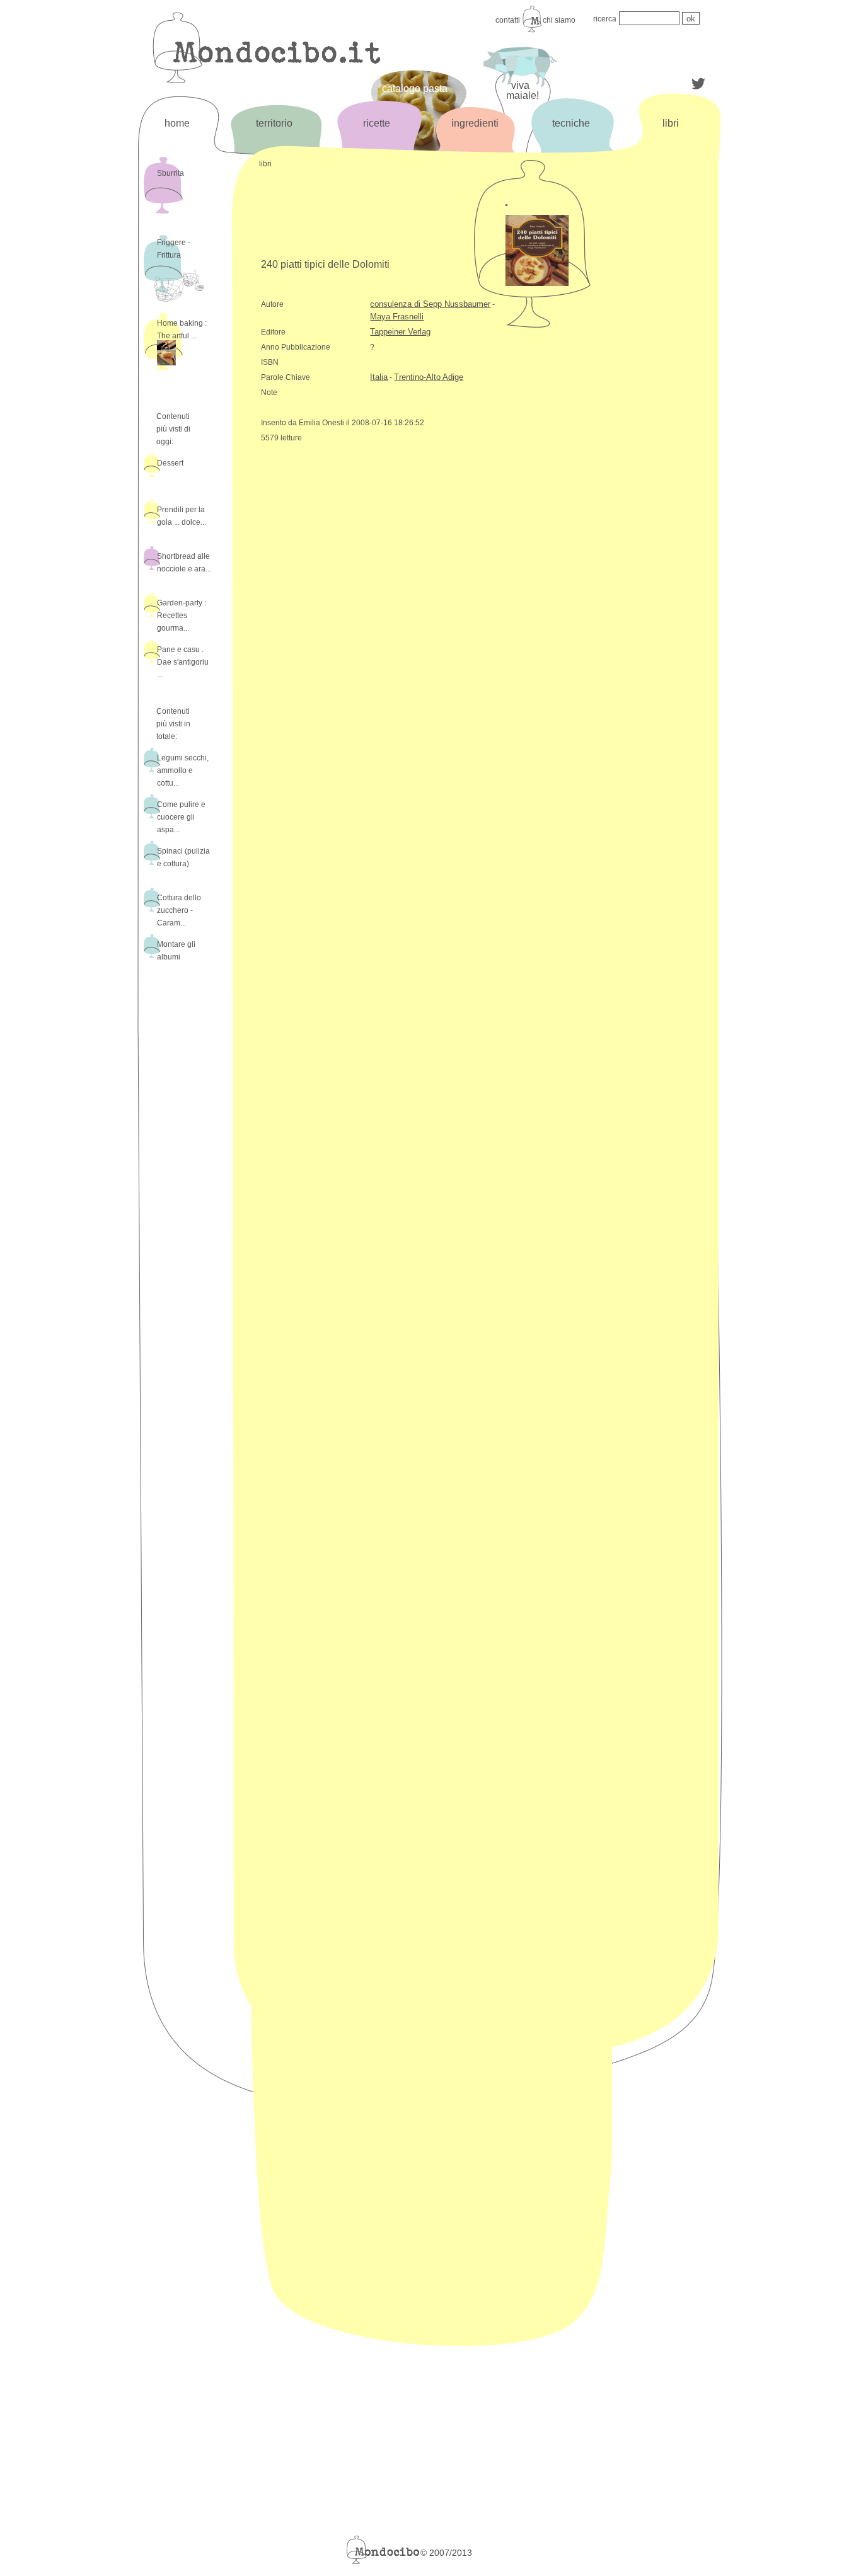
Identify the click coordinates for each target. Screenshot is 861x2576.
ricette (377, 123)
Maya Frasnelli (397, 317)
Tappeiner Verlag (400, 332)
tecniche (571, 123)
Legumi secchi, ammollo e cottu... (183, 770)
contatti (508, 20)
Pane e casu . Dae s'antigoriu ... (183, 662)
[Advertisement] (669, 364)
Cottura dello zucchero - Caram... (179, 910)
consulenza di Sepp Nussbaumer (430, 304)
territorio (274, 123)
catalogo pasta (415, 89)
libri (671, 123)
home (177, 123)
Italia (379, 377)
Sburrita (170, 173)
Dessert (170, 463)
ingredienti (475, 123)
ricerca (605, 19)
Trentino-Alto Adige (429, 377)
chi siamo (559, 20)
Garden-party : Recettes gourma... (182, 615)
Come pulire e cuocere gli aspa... (181, 817)
